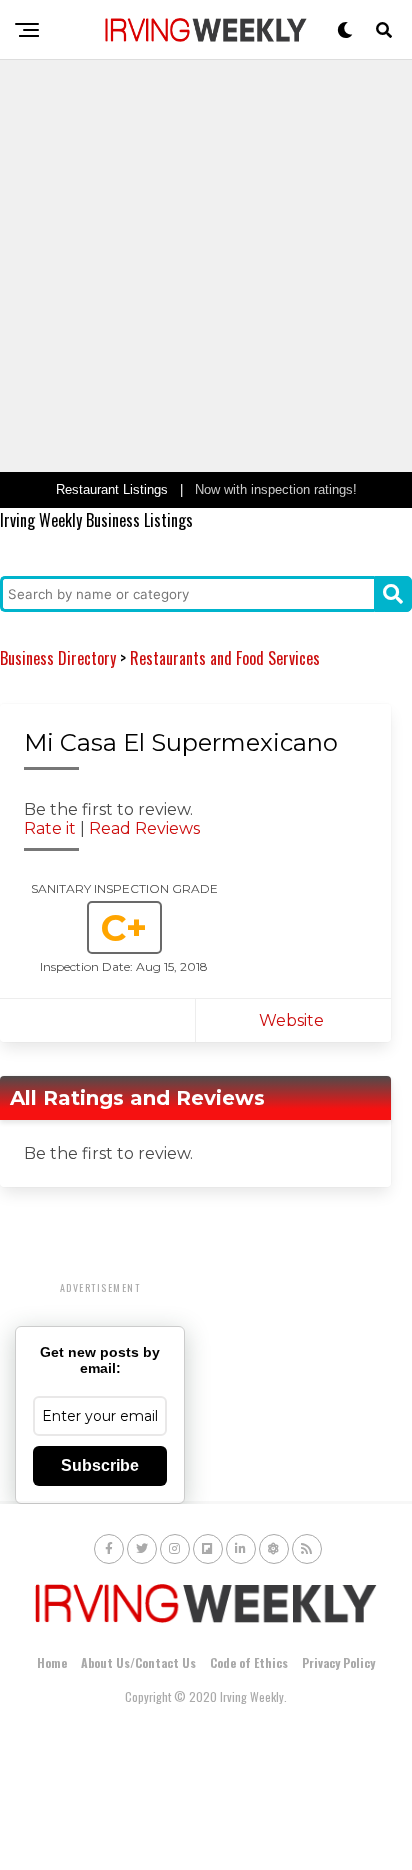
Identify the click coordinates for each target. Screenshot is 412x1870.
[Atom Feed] (274, 1549)
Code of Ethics (249, 1662)
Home (52, 1662)
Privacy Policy (338, 1662)
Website (293, 1020)
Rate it (50, 828)
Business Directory (58, 658)
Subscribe (100, 1465)
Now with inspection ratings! (276, 489)
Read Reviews (144, 828)
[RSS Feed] (307, 1549)
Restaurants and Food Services (225, 658)
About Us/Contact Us (138, 1662)
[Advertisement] (206, 266)
